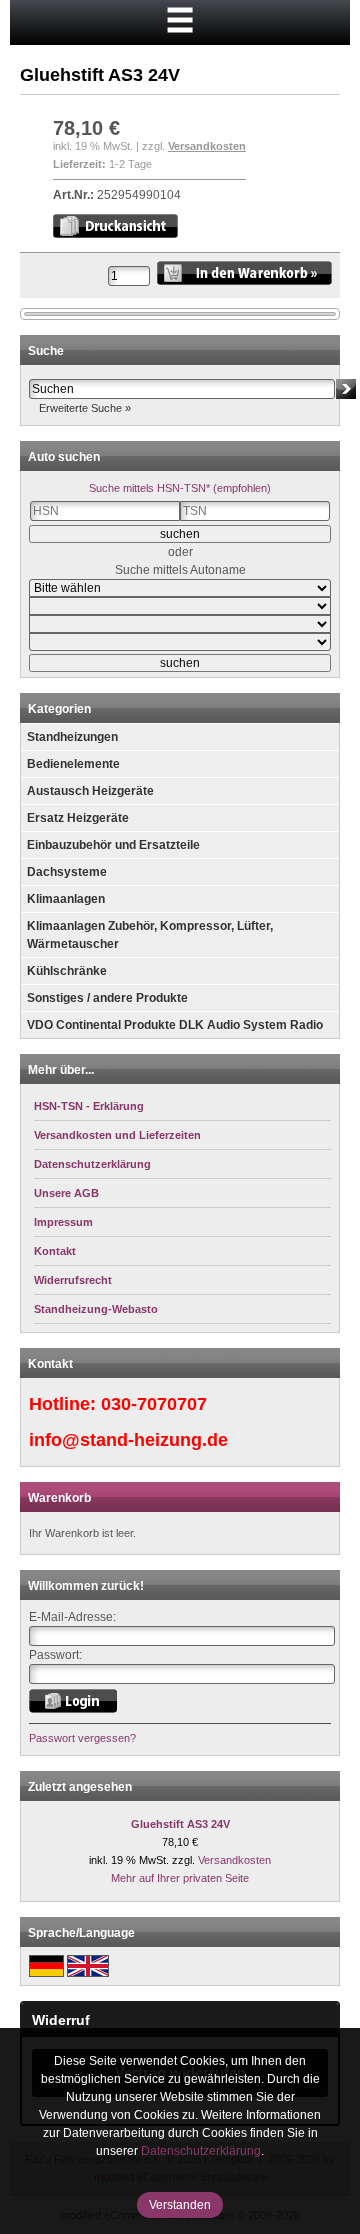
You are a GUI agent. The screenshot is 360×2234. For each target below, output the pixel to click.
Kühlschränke (67, 971)
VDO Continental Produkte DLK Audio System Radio (175, 1025)
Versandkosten (207, 146)
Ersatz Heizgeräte (78, 818)
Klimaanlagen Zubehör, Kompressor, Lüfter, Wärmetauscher (150, 935)
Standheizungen (72, 737)
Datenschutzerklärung (201, 2151)
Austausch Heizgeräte (90, 791)
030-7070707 (154, 1404)
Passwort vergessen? (82, 1738)
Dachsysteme (67, 872)
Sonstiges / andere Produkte (107, 998)
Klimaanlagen (66, 899)
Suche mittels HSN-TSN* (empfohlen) (180, 488)
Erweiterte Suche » (85, 408)
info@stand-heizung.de (128, 1440)
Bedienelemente (73, 764)
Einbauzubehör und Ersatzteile (113, 845)
